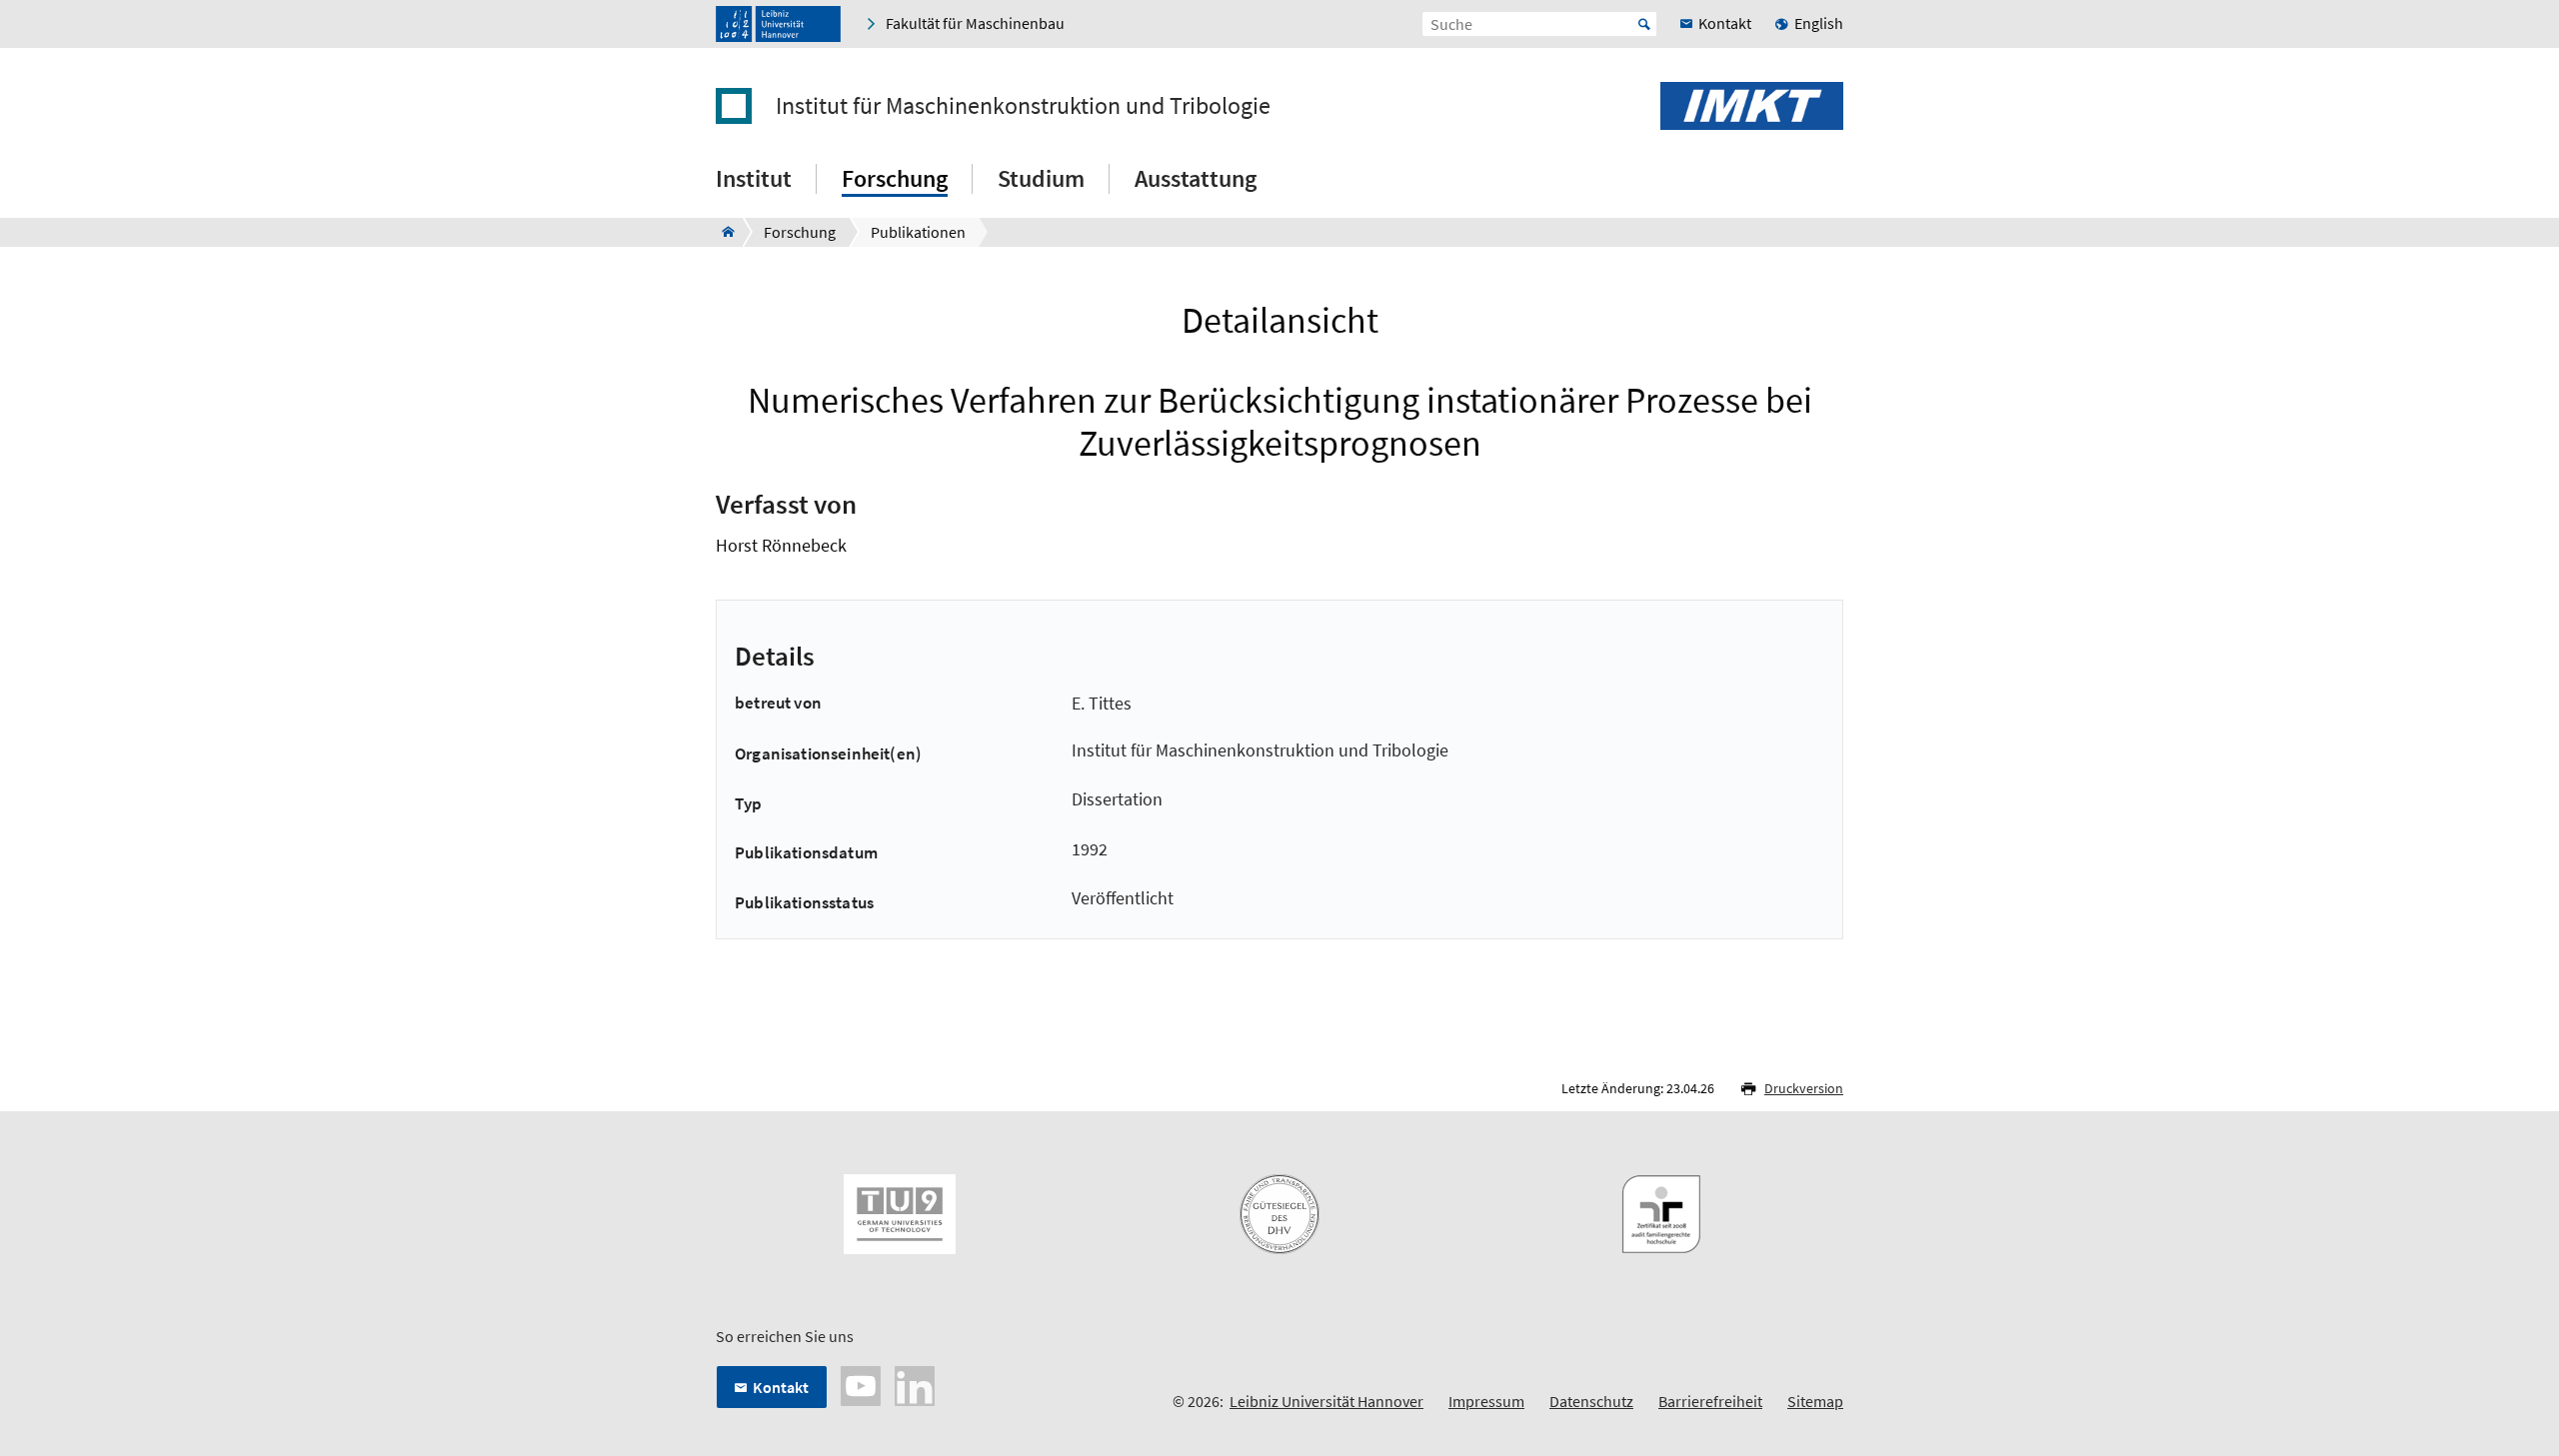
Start (1644, 24)
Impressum (1486, 1401)
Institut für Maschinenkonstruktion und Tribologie (1023, 106)
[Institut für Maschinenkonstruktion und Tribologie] (722, 232)
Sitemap (1815, 1401)
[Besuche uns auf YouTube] (861, 1384)
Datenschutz (1591, 1401)
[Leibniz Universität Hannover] (778, 24)
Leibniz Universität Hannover (1326, 1401)
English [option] (1819, 23)
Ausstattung (1196, 178)
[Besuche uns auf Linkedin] (915, 1384)
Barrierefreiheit (1710, 1401)
